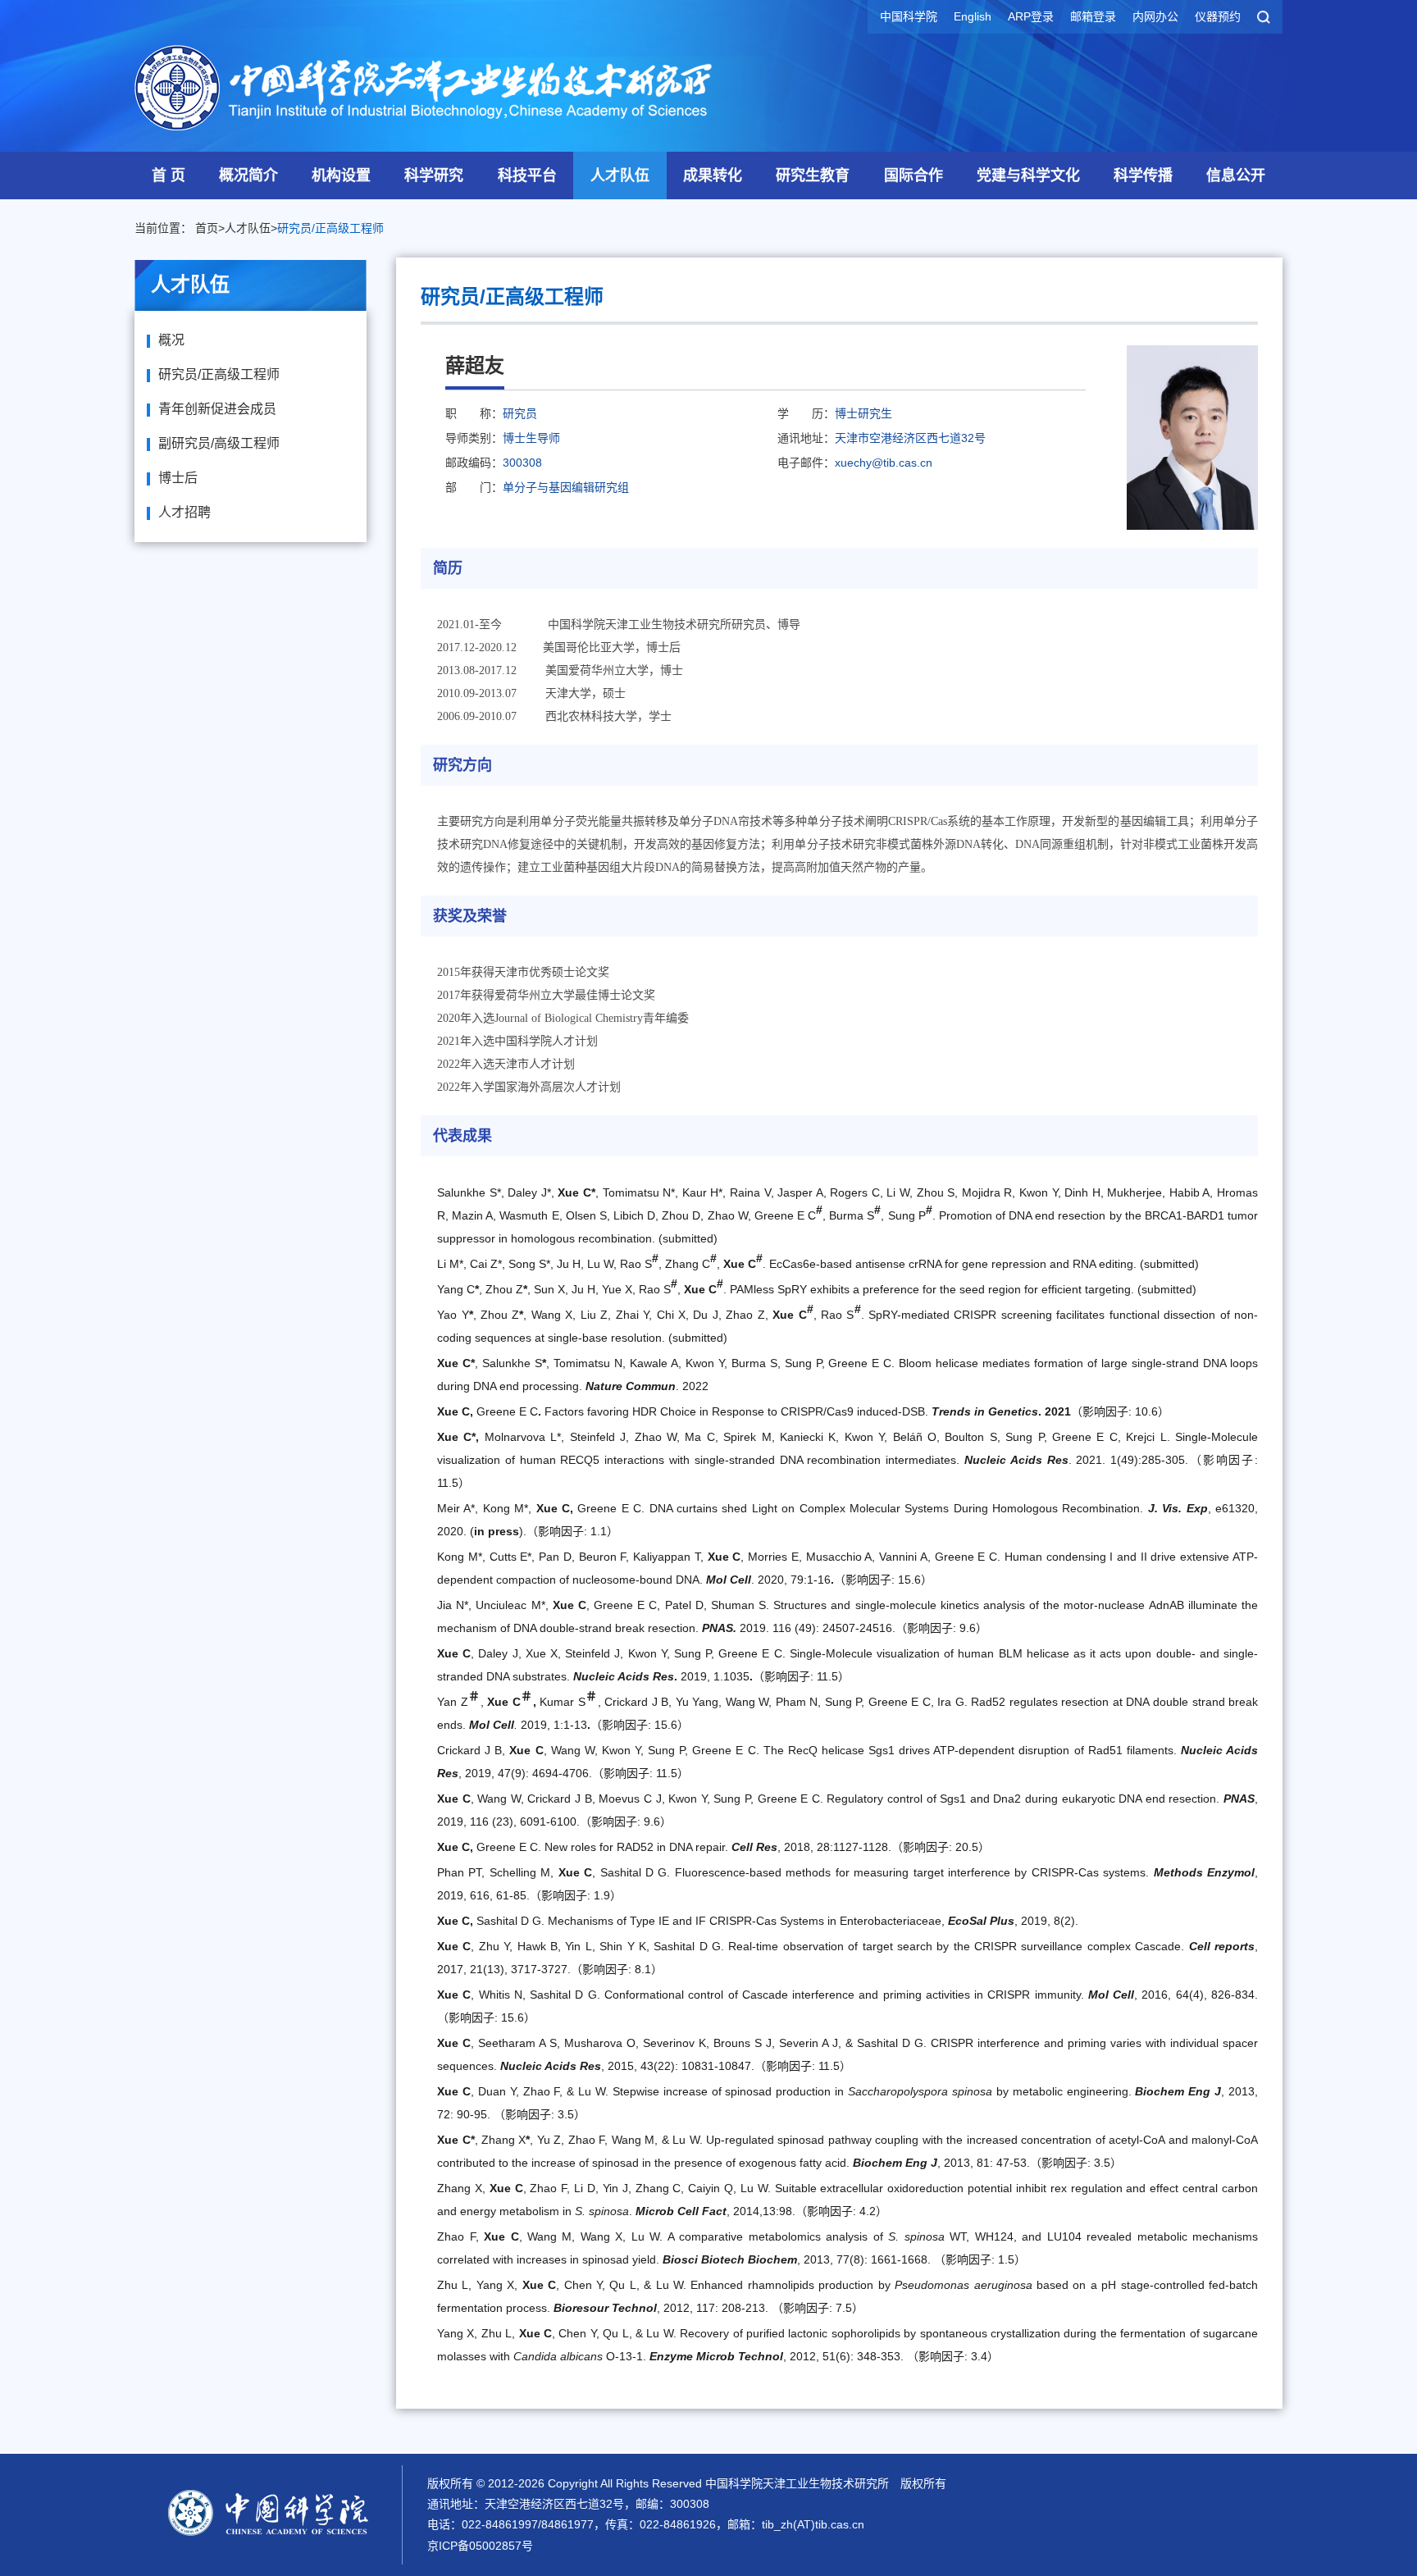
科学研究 (434, 176)
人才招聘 (185, 512)
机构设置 (341, 176)
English (973, 16)
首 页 (169, 176)
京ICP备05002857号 (480, 2546)
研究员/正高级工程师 (330, 228)
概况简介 (248, 176)
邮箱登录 (1093, 16)
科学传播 (1143, 176)
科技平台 (527, 176)
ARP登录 (1031, 16)
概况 (171, 340)
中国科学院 (909, 16)
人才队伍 (620, 176)
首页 (207, 228)
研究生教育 (813, 176)
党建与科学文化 (1028, 176)
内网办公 (1155, 16)
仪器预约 (1218, 16)
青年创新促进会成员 (217, 409)
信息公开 (1236, 176)
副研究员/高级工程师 (219, 443)
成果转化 (713, 176)
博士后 (178, 478)
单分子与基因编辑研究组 (566, 487)
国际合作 (914, 176)
